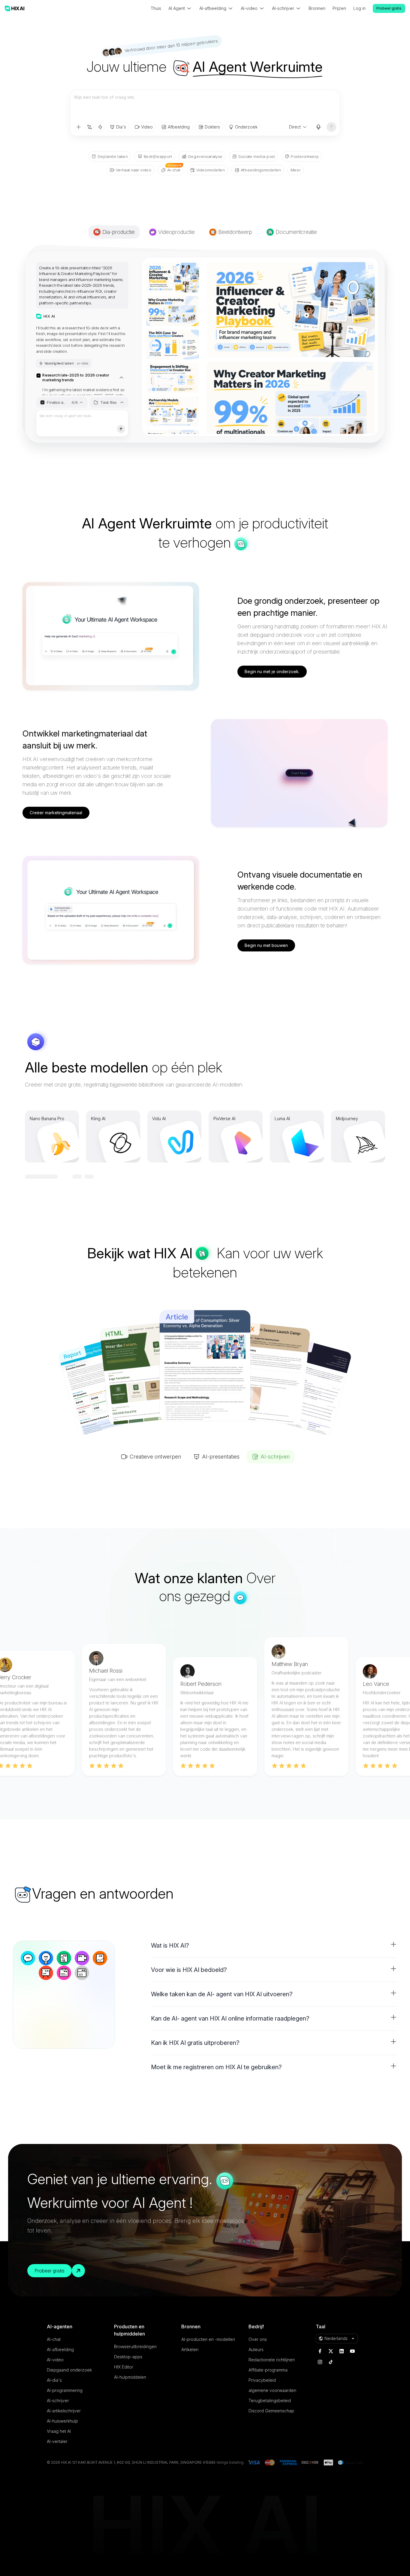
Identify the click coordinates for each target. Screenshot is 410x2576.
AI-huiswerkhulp (62, 2421)
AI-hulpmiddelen (130, 2377)
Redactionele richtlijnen (272, 2360)
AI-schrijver (58, 2401)
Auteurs (256, 2349)
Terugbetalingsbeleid (270, 2401)
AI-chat (54, 2339)
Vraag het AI (59, 2431)
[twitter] (331, 2351)
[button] (274, 1946)
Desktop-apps (128, 2357)
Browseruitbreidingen (135, 2346)
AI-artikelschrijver (64, 2411)
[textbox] (205, 106)
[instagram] (320, 2362)
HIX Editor (124, 2367)
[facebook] (320, 2351)
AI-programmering (65, 2390)
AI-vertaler (57, 2441)
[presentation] (82, 326)
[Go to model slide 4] (66, 1177)
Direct (295, 127)
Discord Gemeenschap (271, 2411)
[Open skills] (100, 127)
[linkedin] (342, 2351)
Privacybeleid (262, 2380)
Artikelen (190, 2349)
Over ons (258, 2339)
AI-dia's (54, 2380)
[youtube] (352, 2351)
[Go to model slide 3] (54, 1177)
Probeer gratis (389, 8)
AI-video (55, 2360)
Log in (359, 8)
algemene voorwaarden (272, 2390)
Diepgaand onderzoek (69, 2370)
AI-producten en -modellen (208, 2339)
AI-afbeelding (60, 2349)
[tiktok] (331, 2362)
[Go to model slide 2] (42, 1177)
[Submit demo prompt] (121, 429)
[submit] (331, 127)
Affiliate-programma (268, 2370)
